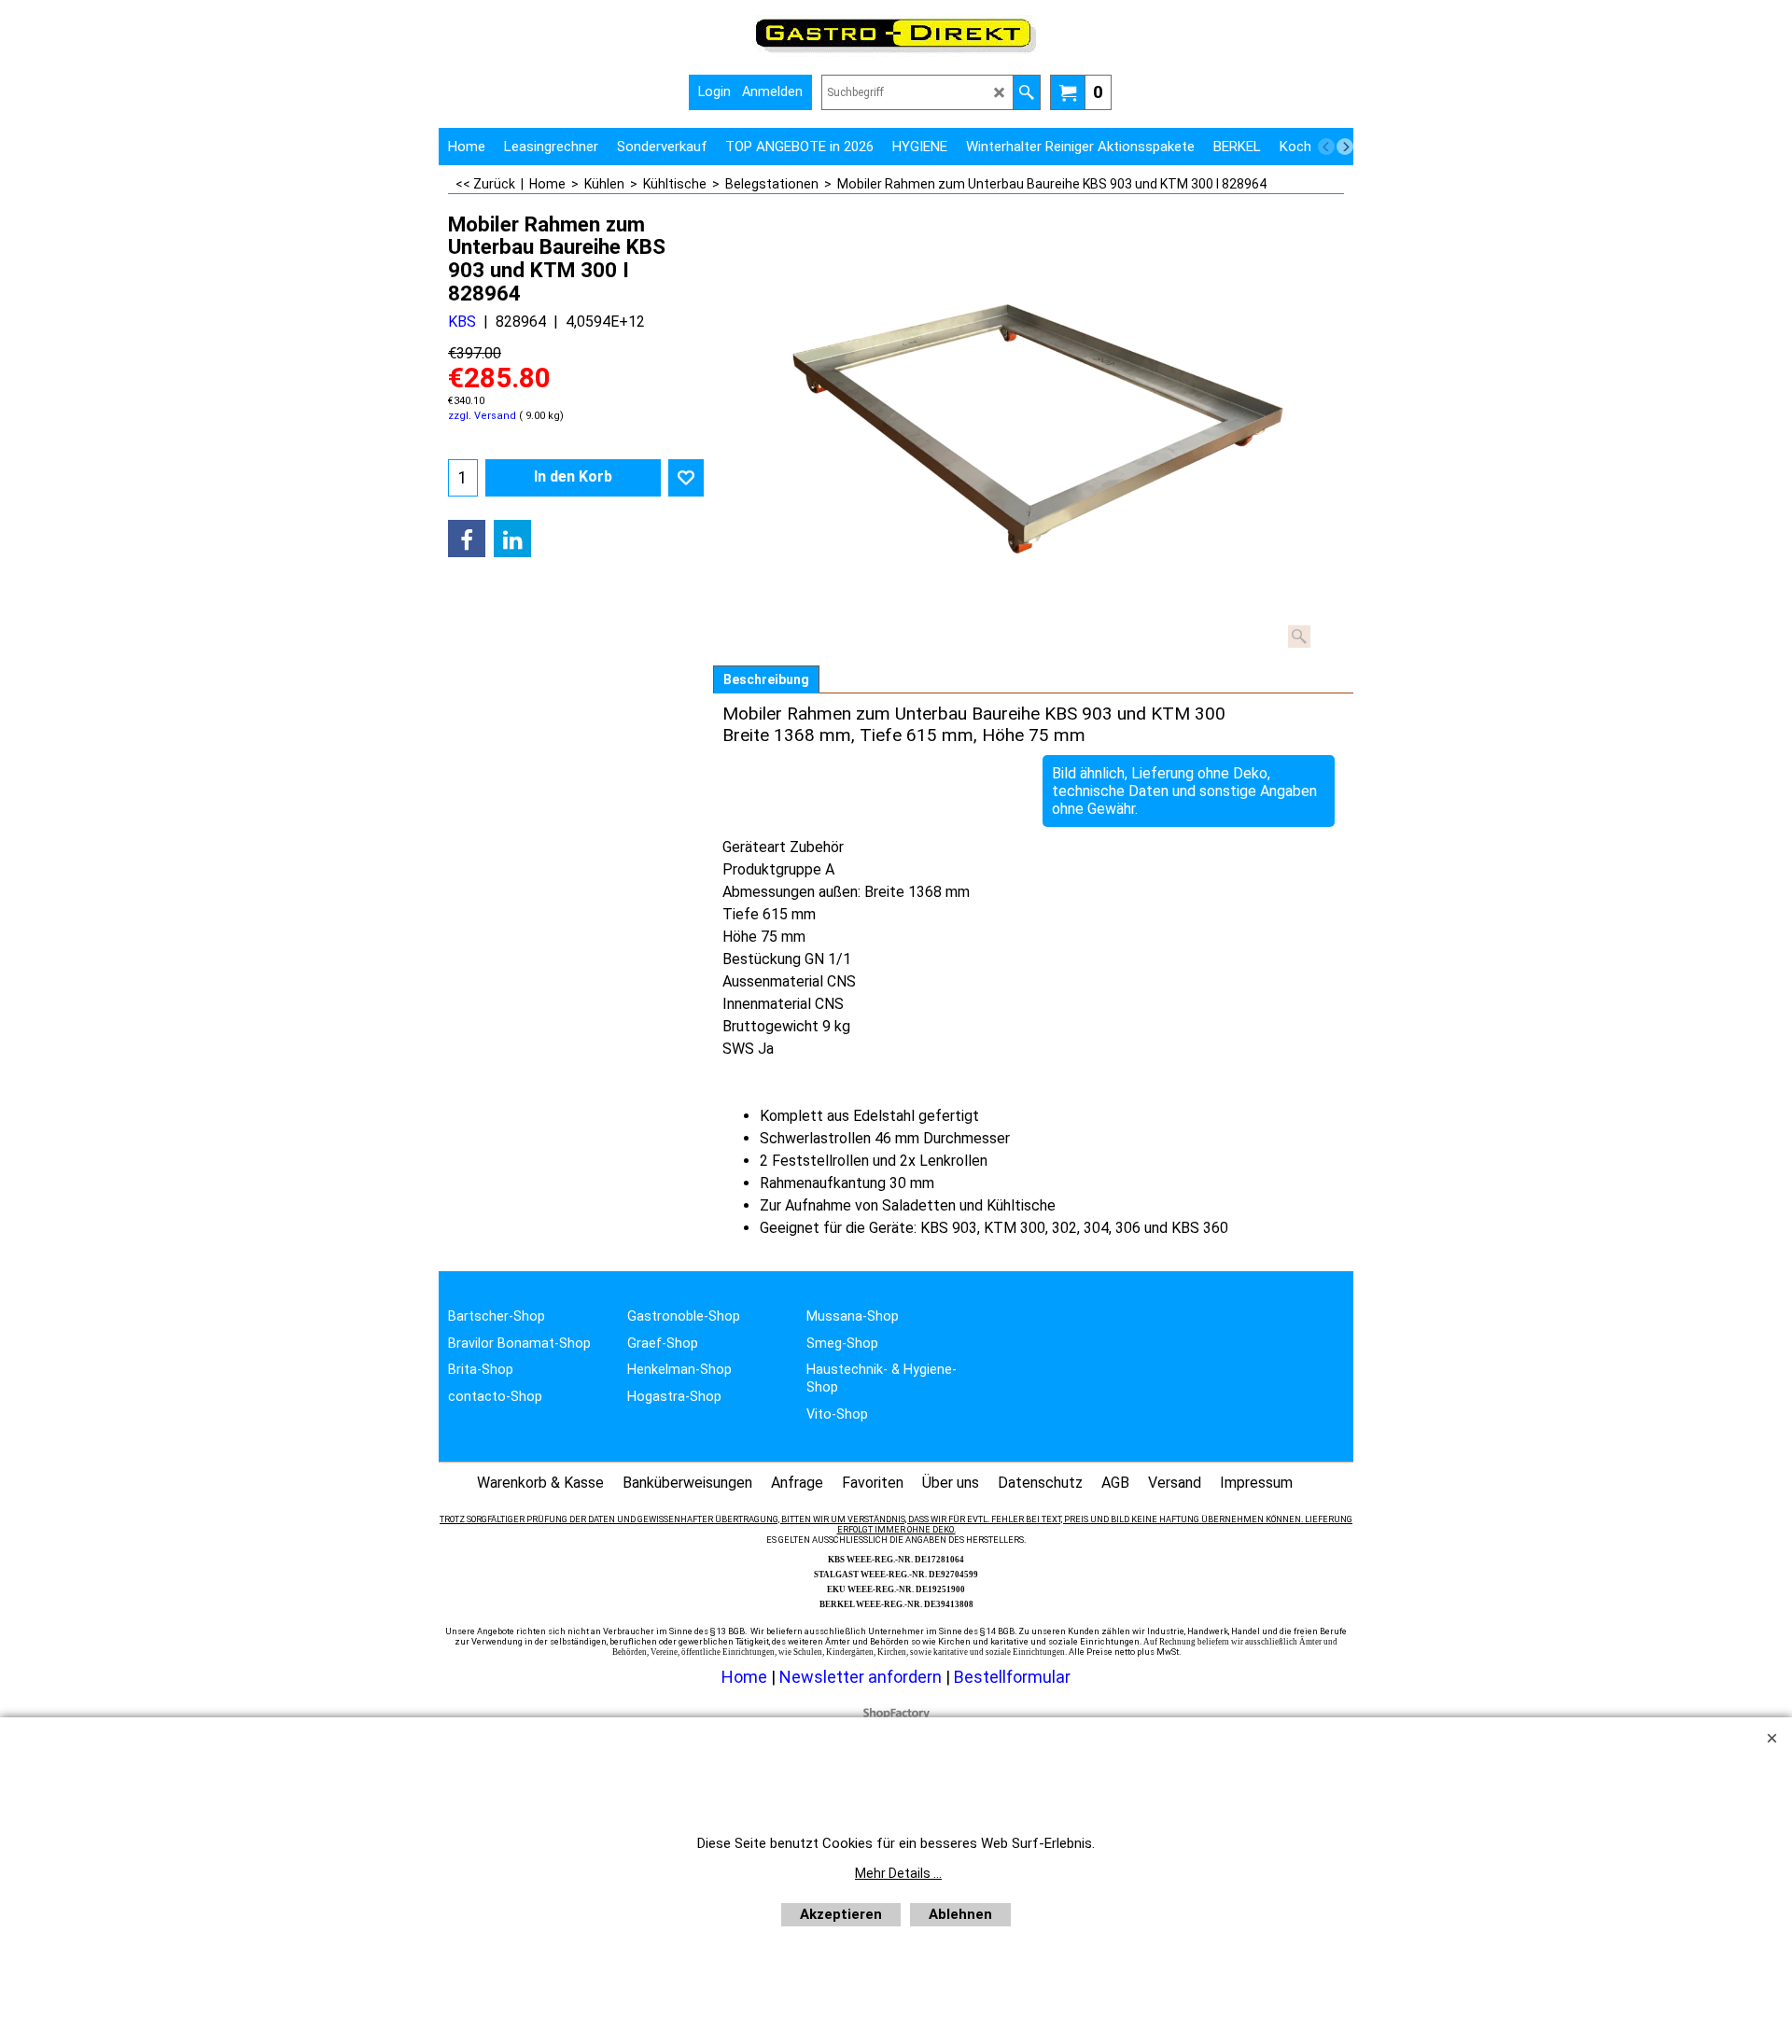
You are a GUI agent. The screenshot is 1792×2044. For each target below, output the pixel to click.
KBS (462, 322)
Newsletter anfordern (862, 1677)
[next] (1345, 147)
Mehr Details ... (898, 1873)
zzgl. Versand (482, 416)
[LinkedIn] (512, 539)
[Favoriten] (686, 478)
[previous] (1326, 147)
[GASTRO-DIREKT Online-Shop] (896, 52)
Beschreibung (766, 679)
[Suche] (1026, 92)
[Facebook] (467, 539)
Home (744, 1677)
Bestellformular (1012, 1677)
